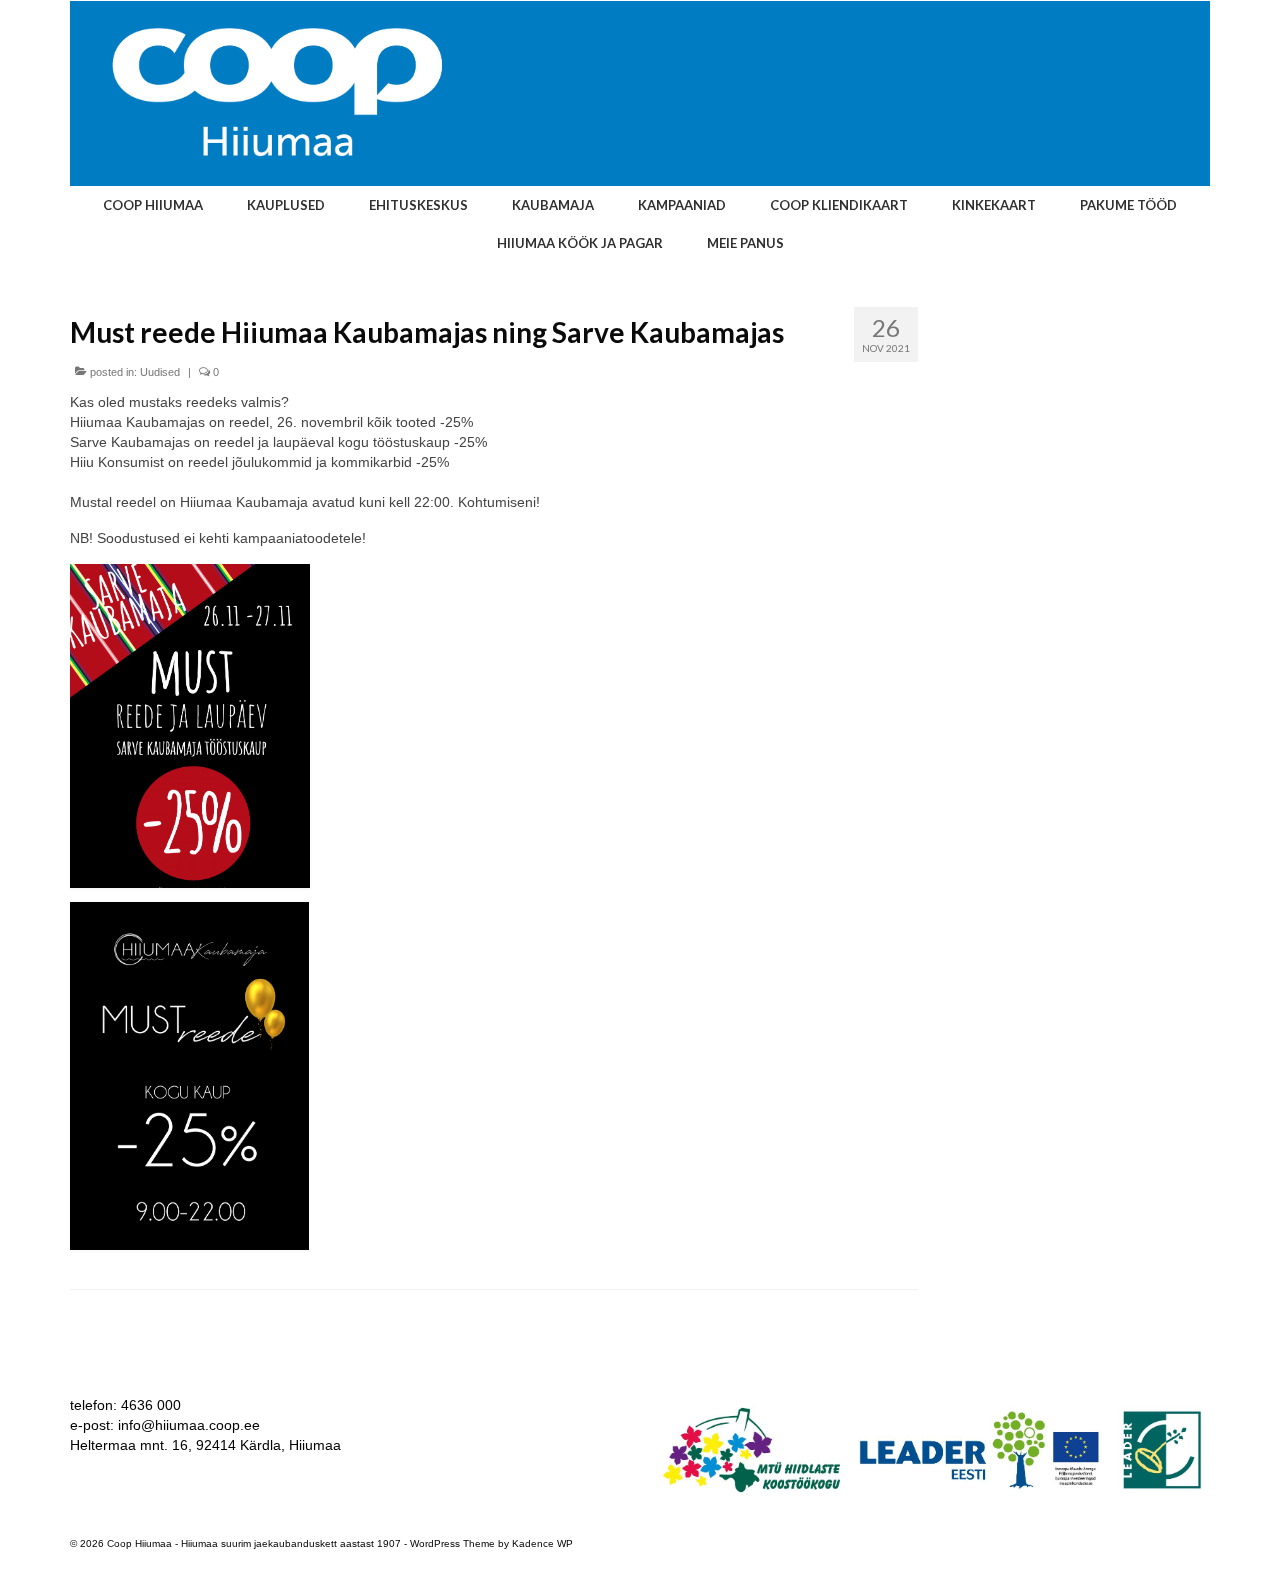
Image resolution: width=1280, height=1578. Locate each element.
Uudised (160, 372)
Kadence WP (542, 1543)
